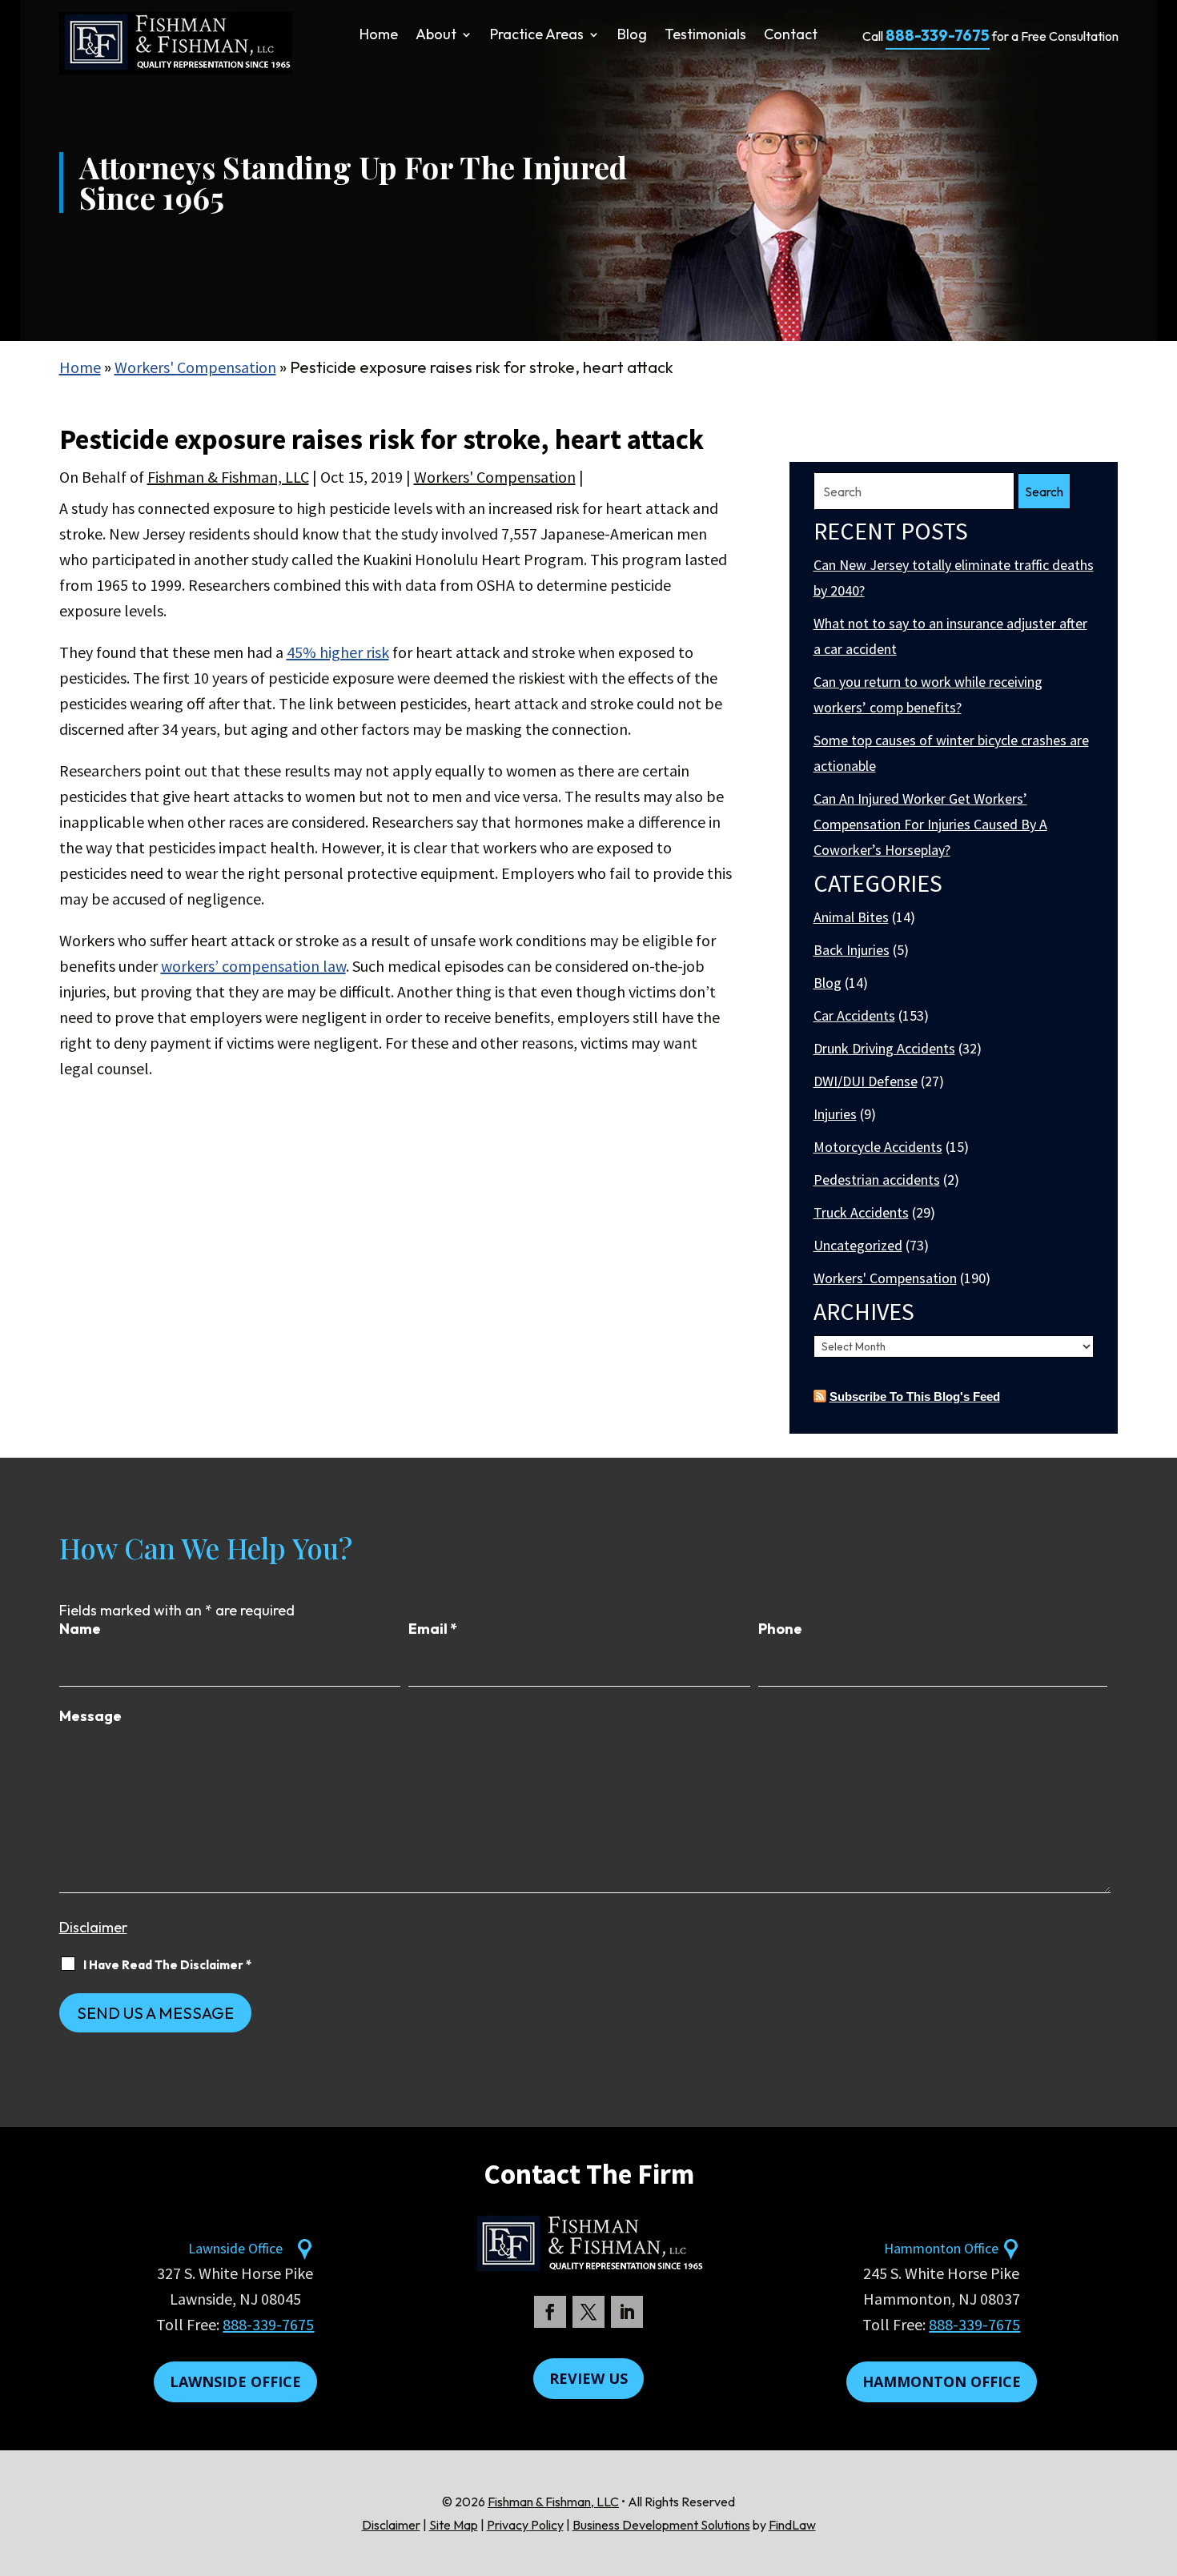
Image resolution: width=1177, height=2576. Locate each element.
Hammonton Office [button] (942, 2381)
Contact (791, 36)
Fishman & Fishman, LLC (228, 477)
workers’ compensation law (253, 966)
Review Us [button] (588, 2378)
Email (433, 1629)
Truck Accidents (861, 1212)
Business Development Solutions (661, 2525)
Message (90, 1716)
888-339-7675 (938, 35)
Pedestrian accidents (877, 1180)
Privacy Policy (525, 2525)
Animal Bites (851, 917)
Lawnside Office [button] (235, 2381)
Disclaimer (93, 1927)
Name (80, 1629)
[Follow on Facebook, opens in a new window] (550, 2312)
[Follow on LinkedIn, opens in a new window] (627, 2312)
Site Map (454, 2525)
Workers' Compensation (495, 477)
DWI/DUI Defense (866, 1081)
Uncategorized (858, 1245)
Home (379, 36)
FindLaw (792, 2525)
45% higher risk (338, 652)
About (436, 36)
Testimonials (705, 36)
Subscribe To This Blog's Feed (915, 1396)
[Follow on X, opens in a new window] (588, 2312)
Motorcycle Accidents (878, 1147)
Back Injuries (852, 950)
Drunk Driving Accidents (884, 1048)
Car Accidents (854, 1015)
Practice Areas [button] (537, 36)
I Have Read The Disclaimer (167, 1965)
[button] (1161, 2460)
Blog (632, 36)
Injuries (835, 1114)
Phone (780, 1629)
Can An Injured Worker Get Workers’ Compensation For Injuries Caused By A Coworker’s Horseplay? (930, 824)
